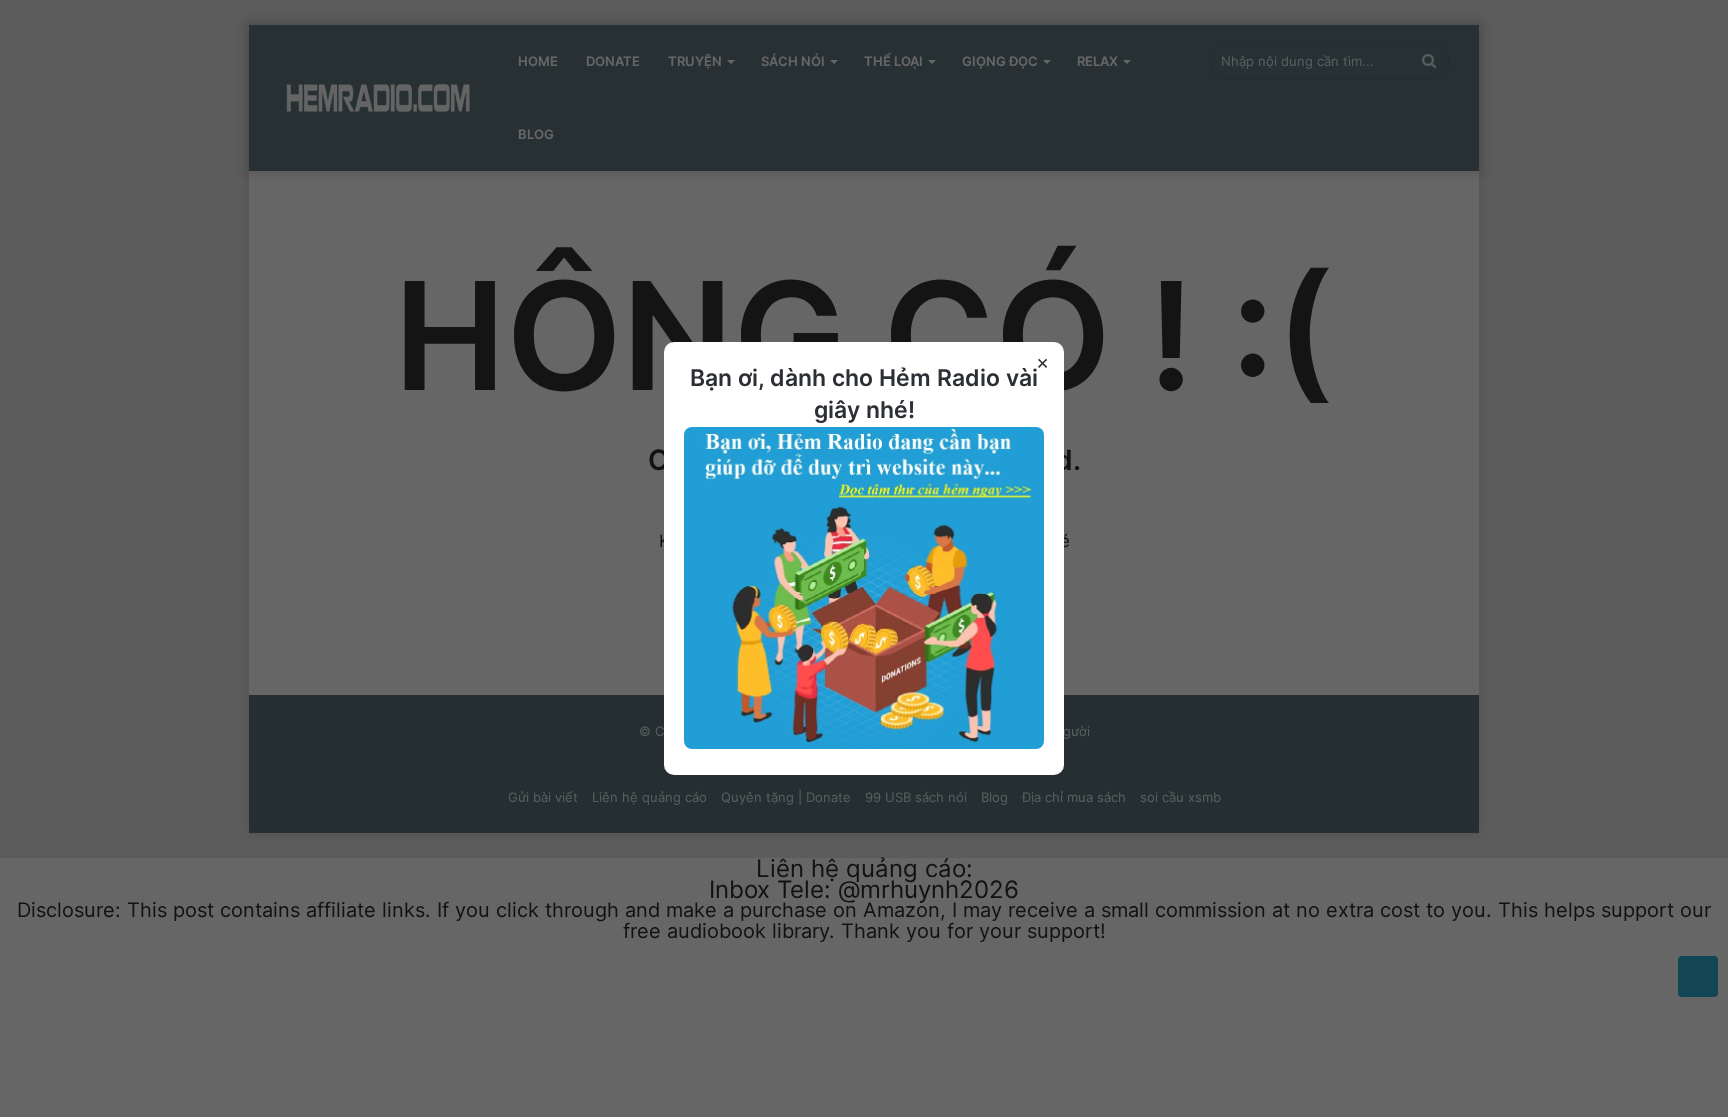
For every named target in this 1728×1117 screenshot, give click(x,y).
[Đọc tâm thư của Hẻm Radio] (864, 744)
